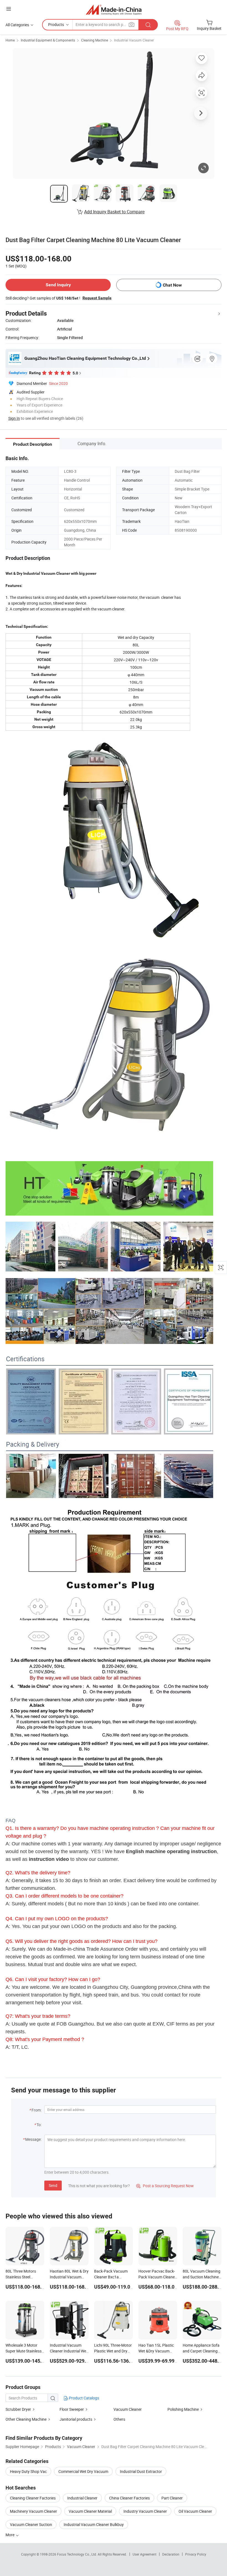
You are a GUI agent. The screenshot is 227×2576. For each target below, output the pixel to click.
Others (119, 2419)
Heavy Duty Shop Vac (28, 2471)
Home (10, 40)
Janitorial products (76, 2419)
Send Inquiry (58, 285)
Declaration (171, 2554)
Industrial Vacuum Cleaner (134, 40)
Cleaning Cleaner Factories (33, 2498)
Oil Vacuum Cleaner (195, 2511)
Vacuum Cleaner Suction (31, 2524)
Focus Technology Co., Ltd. (77, 2554)
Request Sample (97, 298)
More (10, 2535)
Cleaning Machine (95, 40)
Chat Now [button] (172, 285)
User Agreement (145, 2554)
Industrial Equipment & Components (48, 40)
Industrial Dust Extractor (141, 2471)
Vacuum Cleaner (128, 2409)
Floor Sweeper (72, 2409)
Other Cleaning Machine (26, 2419)
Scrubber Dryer (18, 2409)
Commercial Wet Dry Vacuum (83, 2471)
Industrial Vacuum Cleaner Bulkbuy (94, 2524)
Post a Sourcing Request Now (165, 2186)
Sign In (14, 418)
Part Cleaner (172, 2498)
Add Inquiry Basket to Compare (114, 212)
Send (53, 2185)
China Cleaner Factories (129, 2498)
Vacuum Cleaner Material (90, 2511)
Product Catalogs (84, 2398)
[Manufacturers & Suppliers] (114, 10)
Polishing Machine (183, 2409)
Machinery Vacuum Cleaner (33, 2511)
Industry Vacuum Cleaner (145, 2511)
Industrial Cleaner (82, 2498)
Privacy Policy (196, 2554)
